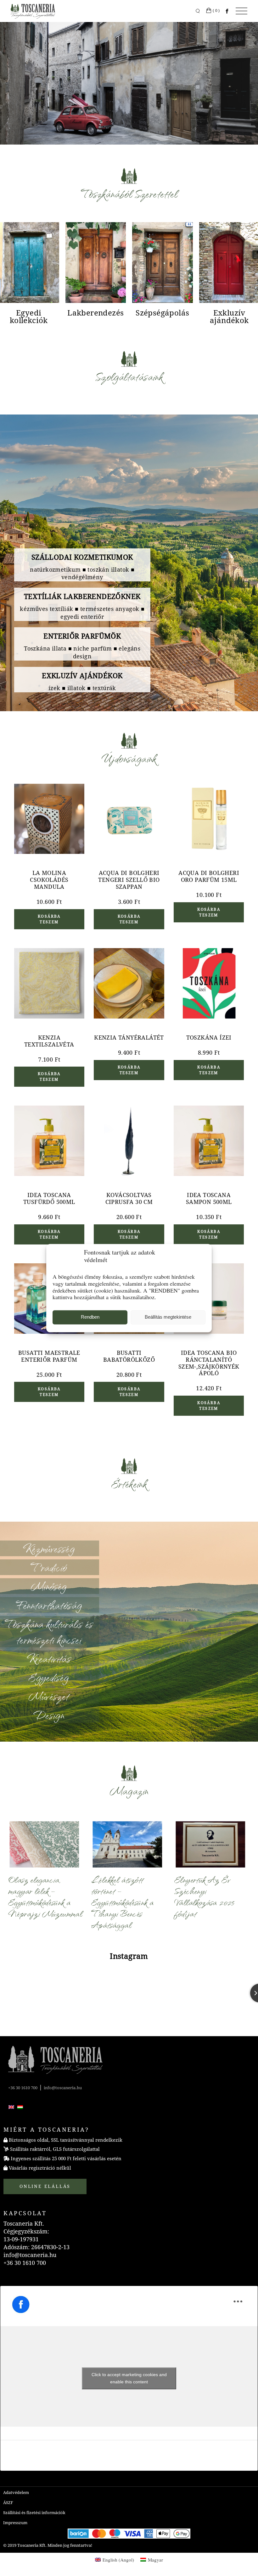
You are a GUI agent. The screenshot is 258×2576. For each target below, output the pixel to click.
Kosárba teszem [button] (49, 919)
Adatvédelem (16, 2493)
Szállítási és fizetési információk (34, 2513)
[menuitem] (11, 2107)
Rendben (90, 1317)
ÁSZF (8, 2503)
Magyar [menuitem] (155, 2560)
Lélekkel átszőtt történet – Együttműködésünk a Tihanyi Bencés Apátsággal (122, 1902)
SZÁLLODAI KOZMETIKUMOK (82, 557)
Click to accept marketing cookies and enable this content (129, 2378)
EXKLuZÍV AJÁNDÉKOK (82, 676)
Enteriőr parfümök (82, 636)
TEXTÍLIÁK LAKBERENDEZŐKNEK (82, 597)
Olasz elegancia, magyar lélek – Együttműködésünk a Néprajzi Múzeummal (45, 1896)
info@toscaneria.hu (63, 2088)
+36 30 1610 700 (23, 2088)
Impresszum (15, 2523)
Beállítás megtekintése (168, 1317)
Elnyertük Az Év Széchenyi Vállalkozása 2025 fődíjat (204, 1896)
